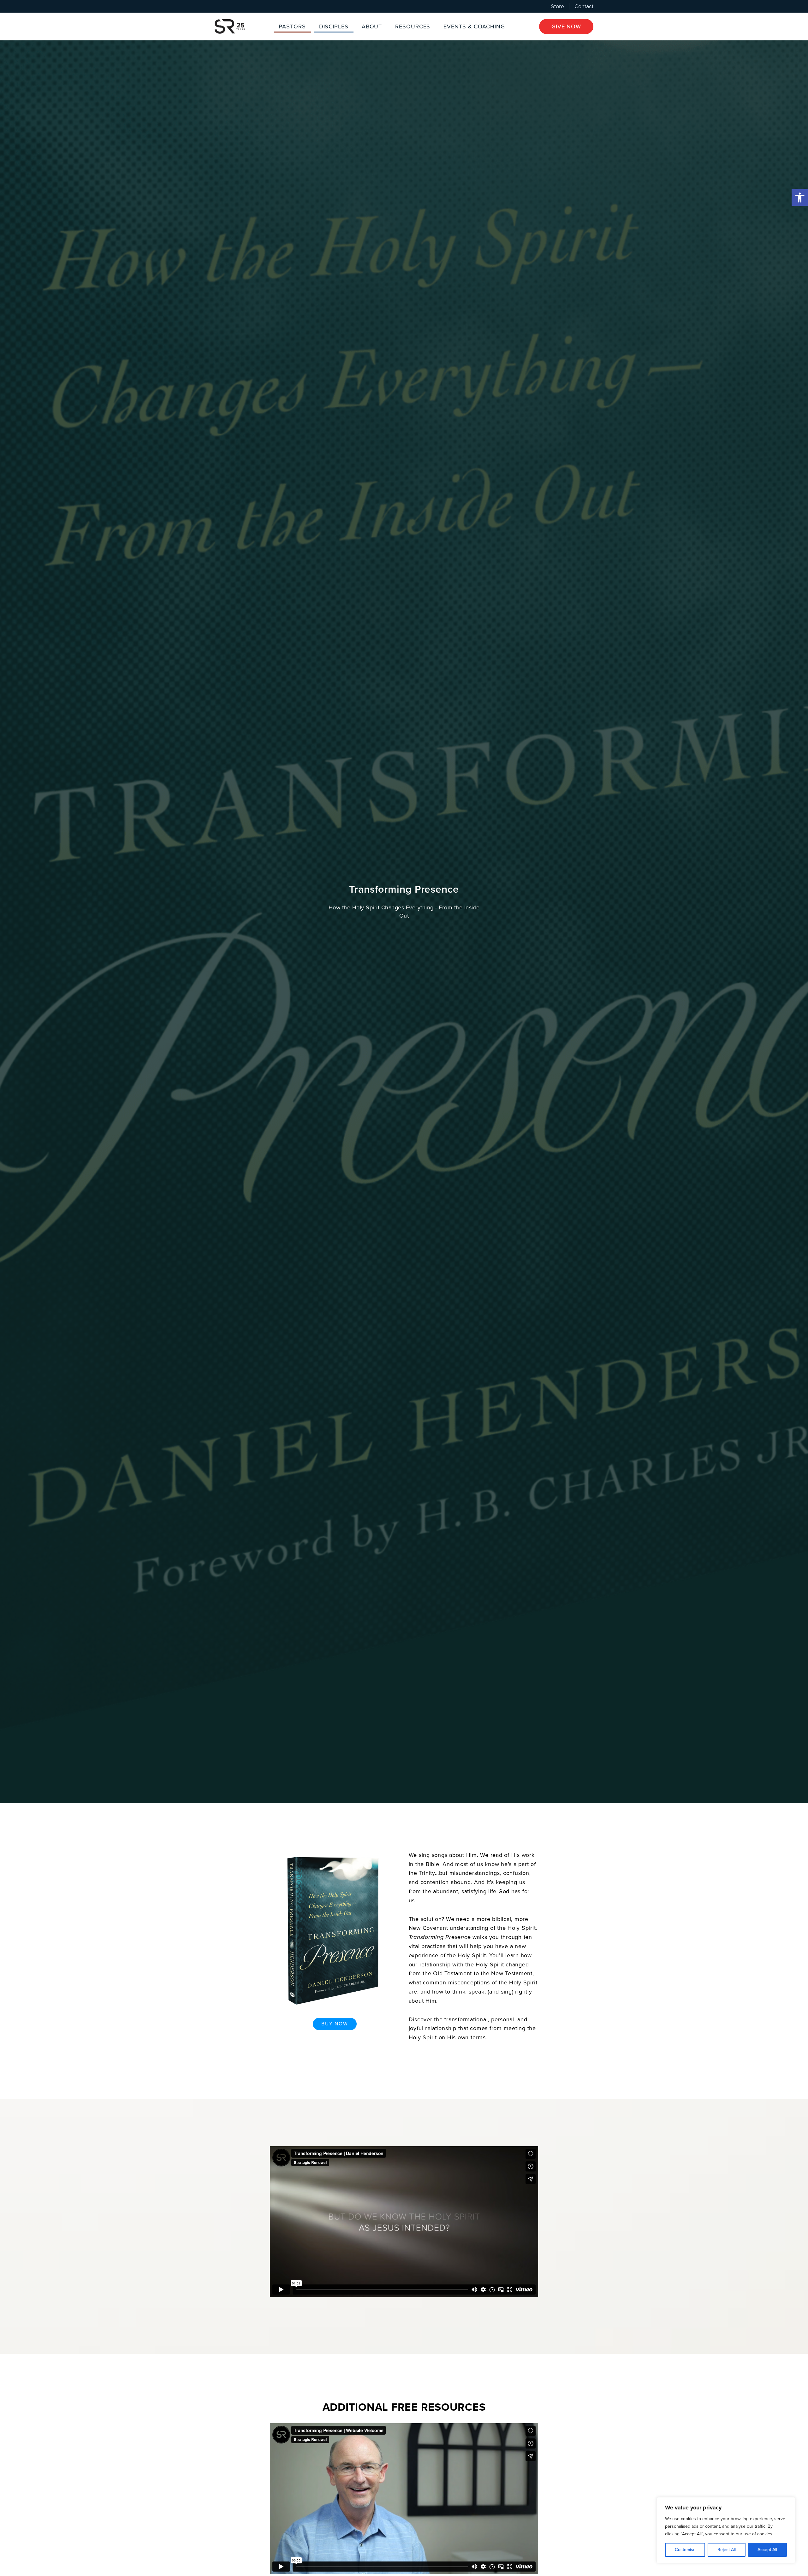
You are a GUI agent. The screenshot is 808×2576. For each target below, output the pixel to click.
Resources (413, 27)
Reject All (727, 2550)
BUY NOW (335, 2024)
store (557, 6)
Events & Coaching (474, 27)
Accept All (767, 2550)
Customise (685, 2550)
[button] (800, 198)
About (372, 27)
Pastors (292, 27)
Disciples (334, 27)
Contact (584, 6)
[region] (726, 2530)
